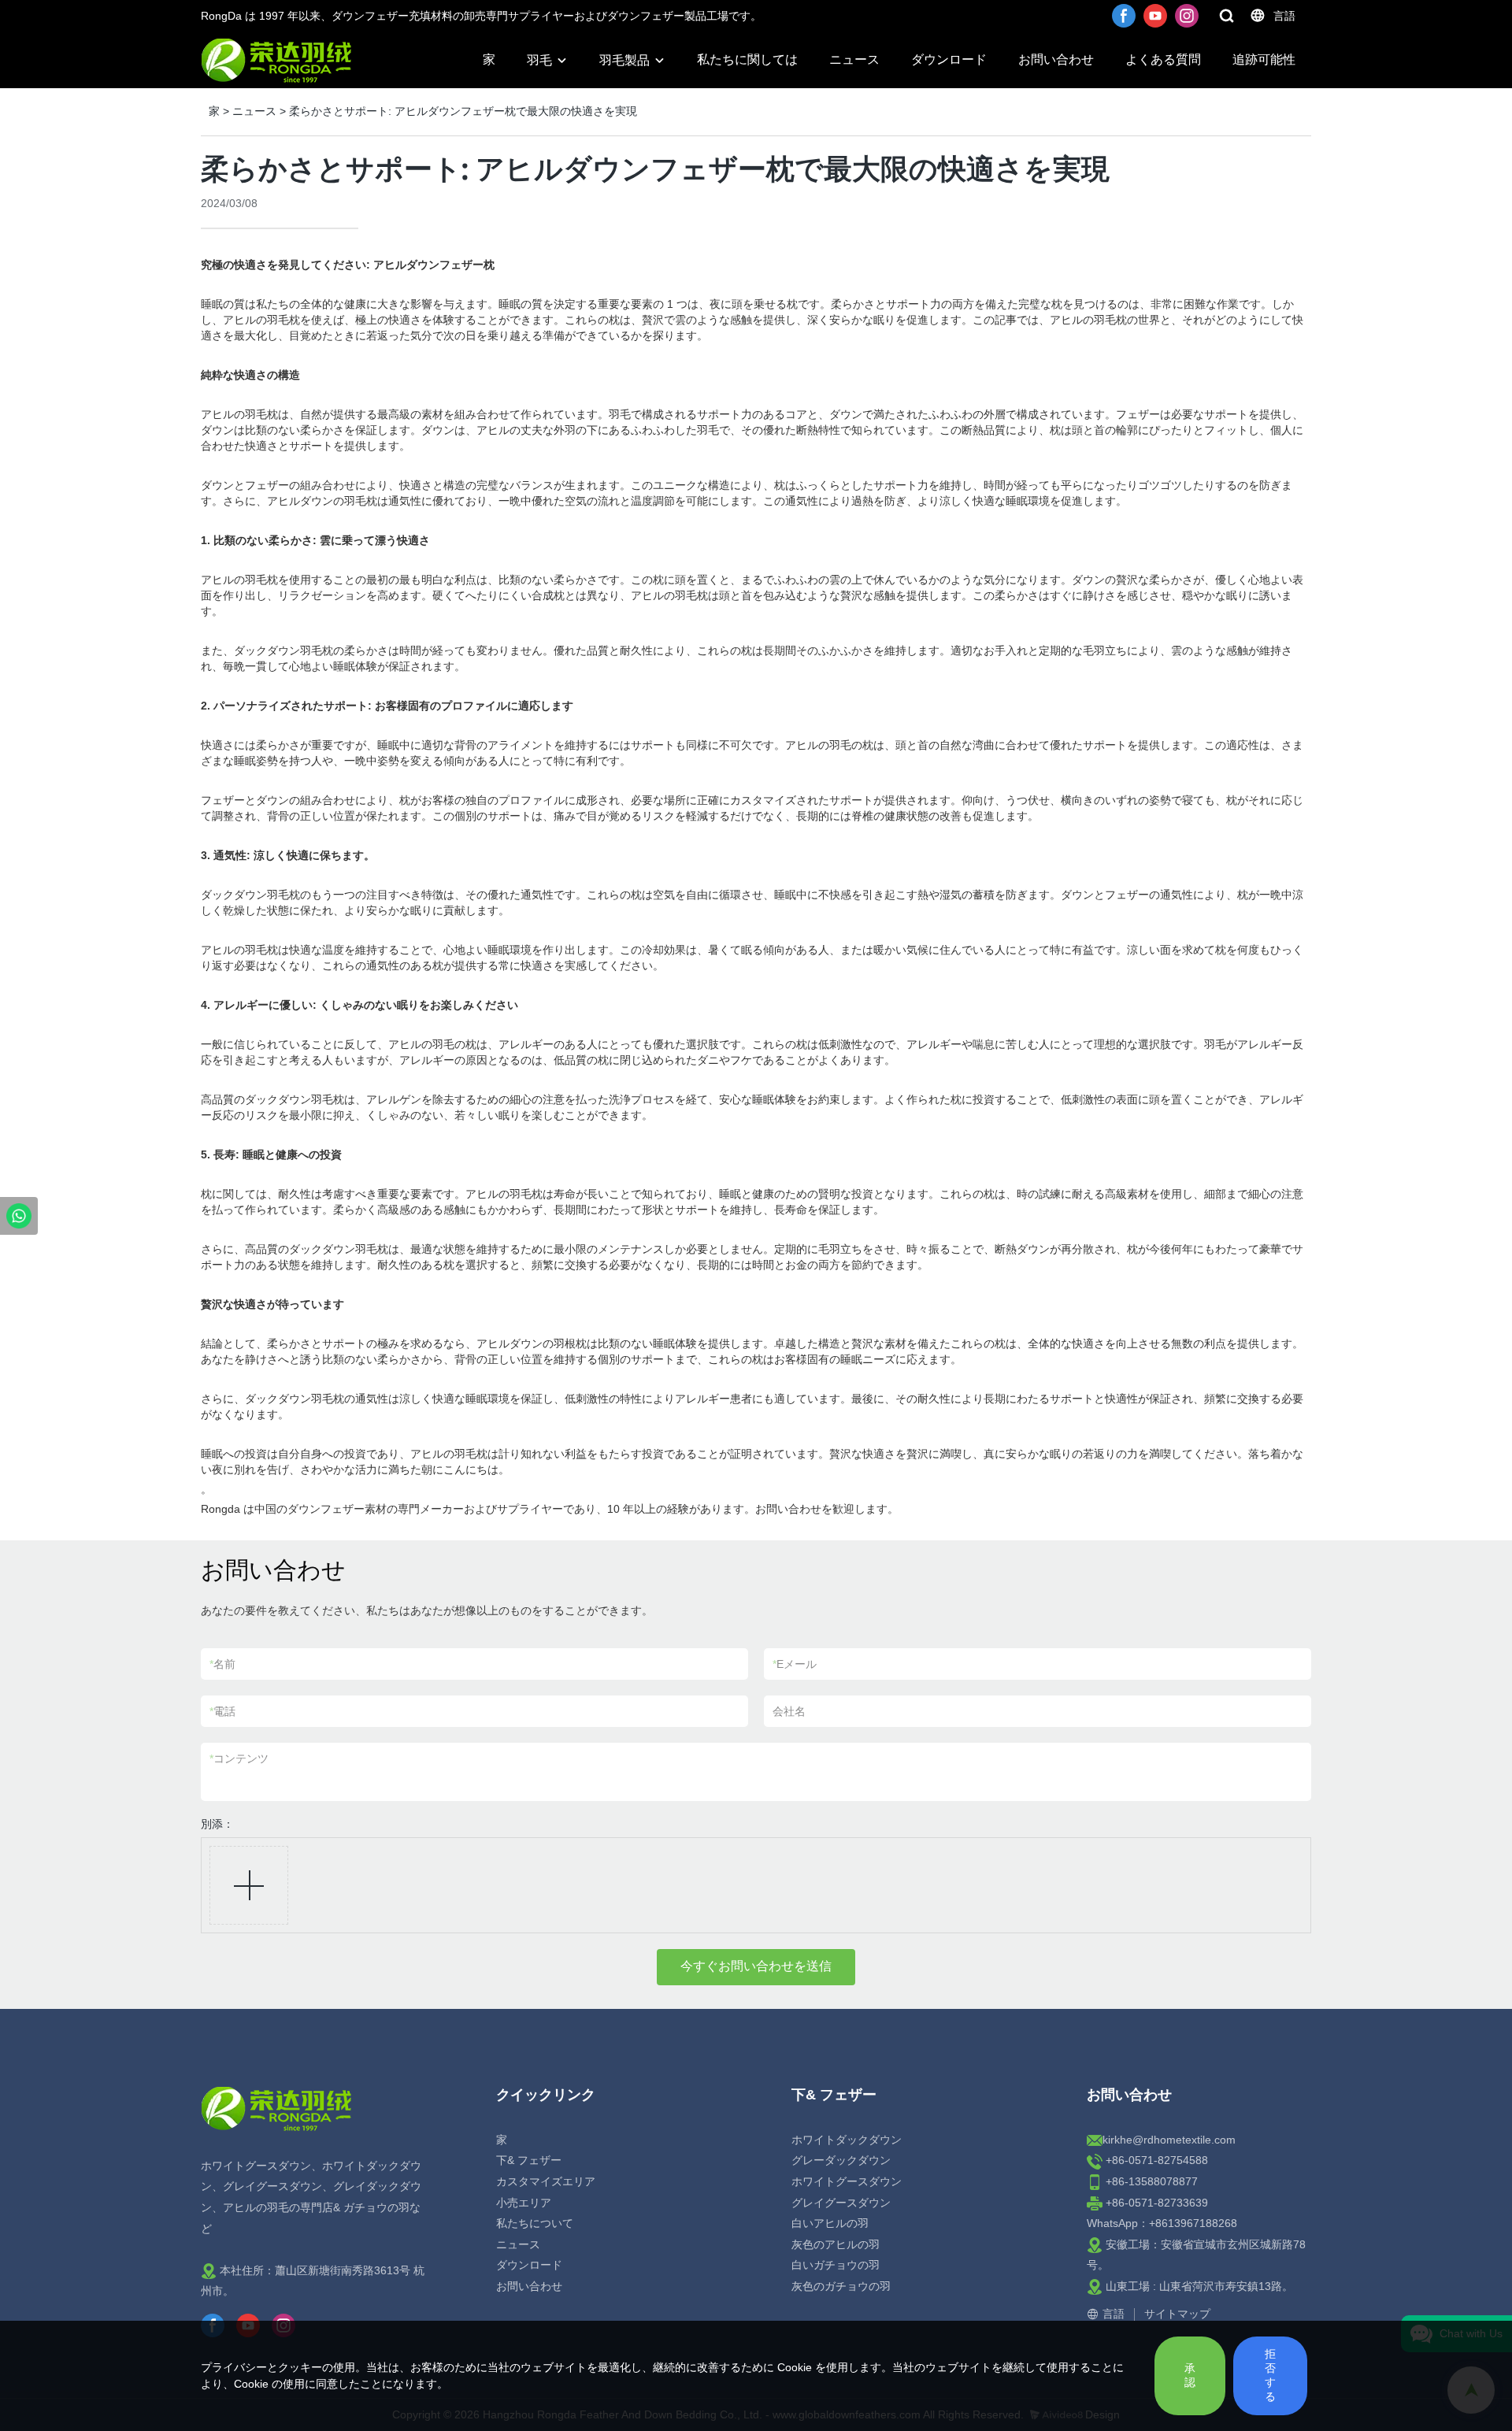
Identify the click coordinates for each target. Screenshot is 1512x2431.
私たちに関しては (747, 59)
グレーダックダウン (841, 2160)
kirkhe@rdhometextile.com (1169, 2140)
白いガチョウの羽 (836, 2265)
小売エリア (524, 2203)
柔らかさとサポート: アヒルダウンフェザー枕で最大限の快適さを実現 (463, 111)
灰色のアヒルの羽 (836, 2244)
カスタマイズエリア (546, 2181)
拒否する (1270, 2375)
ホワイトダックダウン (847, 2140)
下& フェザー (529, 2160)
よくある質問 (1163, 59)
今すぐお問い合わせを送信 (756, 1966)
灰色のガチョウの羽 (841, 2286)
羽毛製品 (624, 60)
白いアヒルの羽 (830, 2223)
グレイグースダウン (841, 2203)
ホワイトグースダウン (847, 2181)
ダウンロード (949, 59)
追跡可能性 (1264, 59)
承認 (1190, 2375)
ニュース (854, 59)
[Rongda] (19, 1216)
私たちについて (535, 2223)
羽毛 (539, 60)
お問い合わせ (1056, 59)
